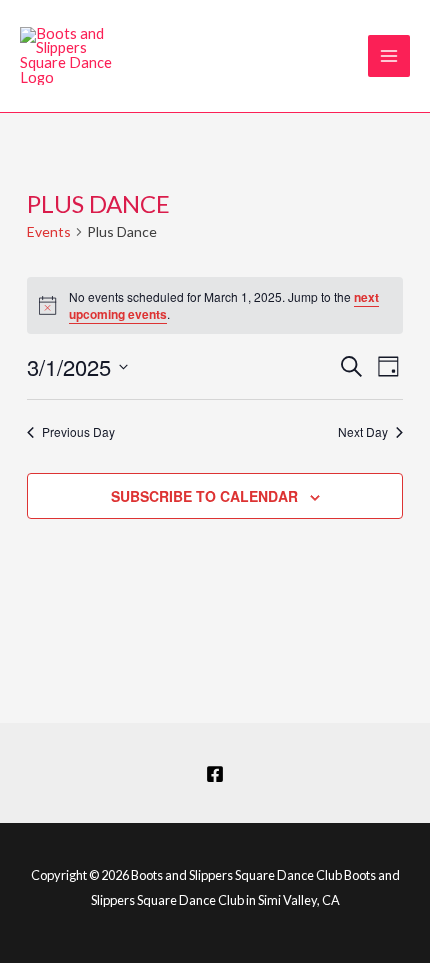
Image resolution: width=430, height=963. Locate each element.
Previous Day (78, 432)
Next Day (363, 432)
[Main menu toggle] (389, 56)
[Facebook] (215, 774)
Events (49, 231)
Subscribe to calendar (204, 496)
